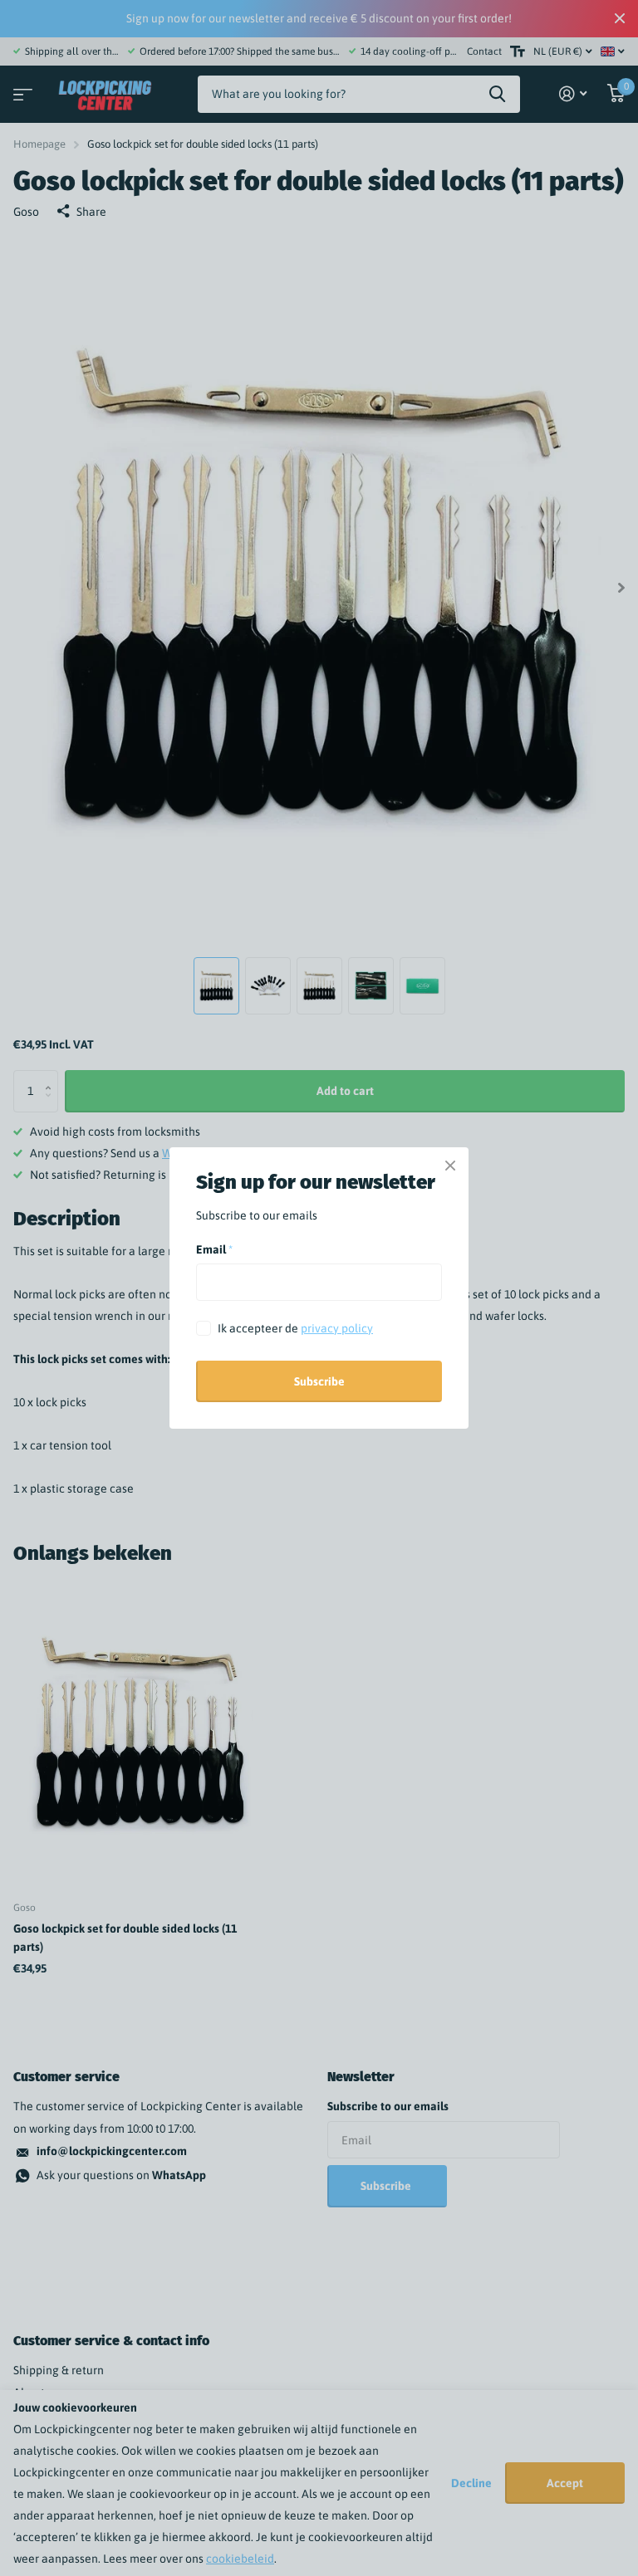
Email (214, 1249)
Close (450, 1166)
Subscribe (319, 1381)
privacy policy (337, 1327)
